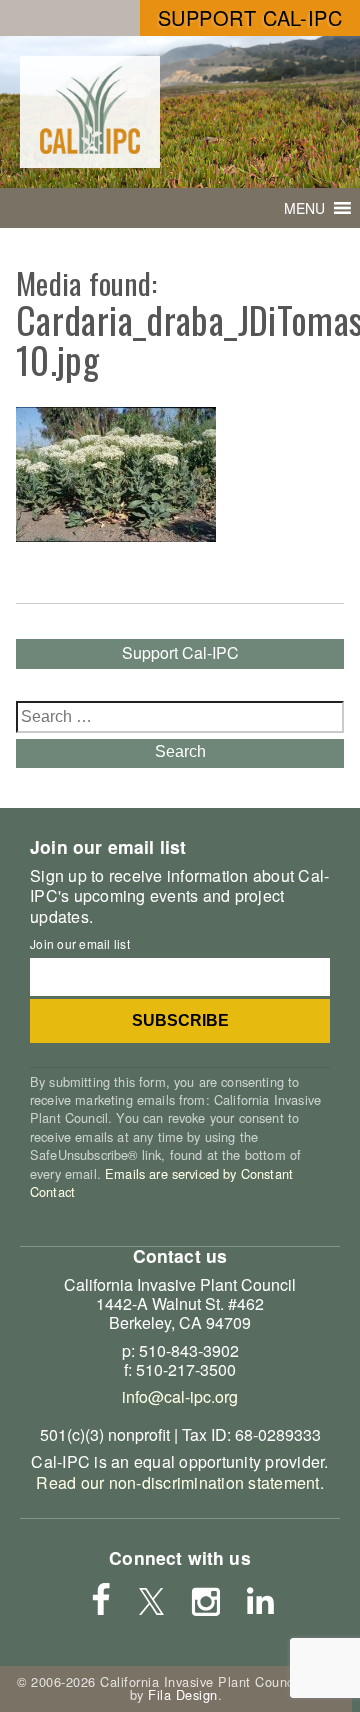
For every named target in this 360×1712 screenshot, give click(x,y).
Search (180, 751)
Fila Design (183, 1694)
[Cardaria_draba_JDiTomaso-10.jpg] (116, 535)
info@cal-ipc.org (180, 1396)
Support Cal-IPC (250, 17)
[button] (304, 208)
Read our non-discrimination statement (177, 1482)
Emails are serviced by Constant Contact (161, 1182)
